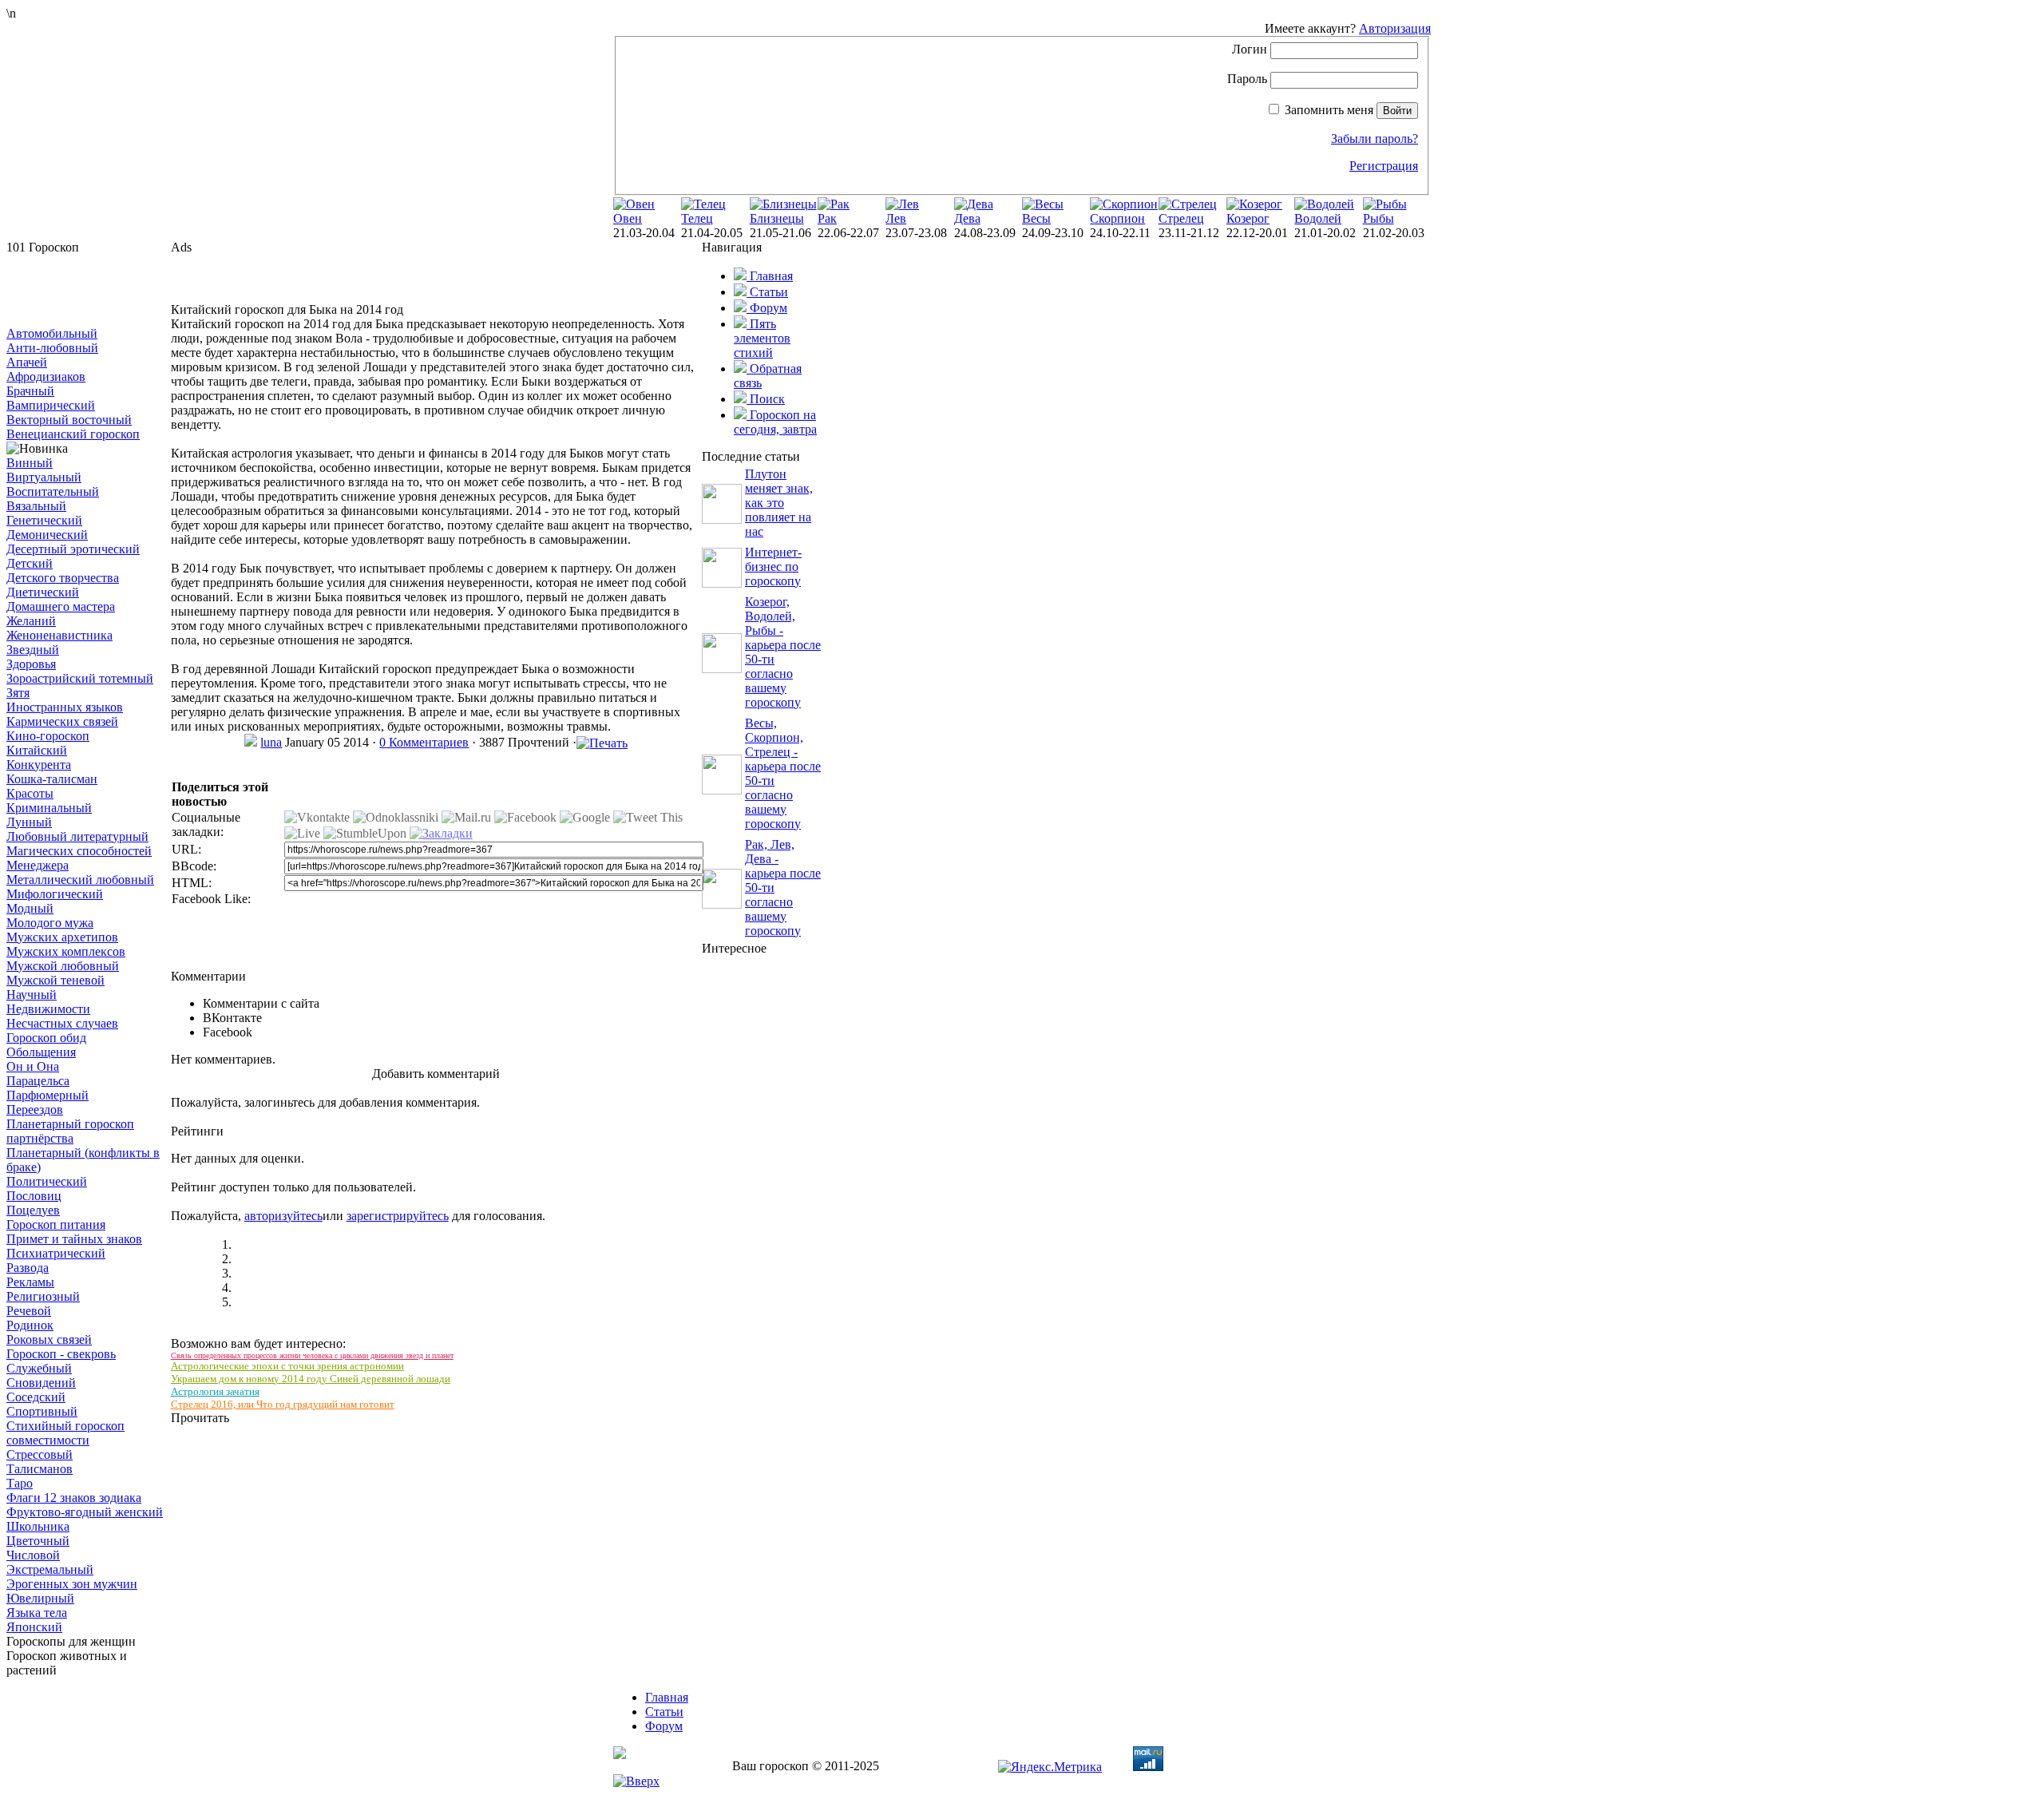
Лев (896, 218)
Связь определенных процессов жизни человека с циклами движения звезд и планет (312, 1355)
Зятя (18, 693)
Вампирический (51, 405)
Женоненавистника (59, 635)
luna (271, 742)
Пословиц (34, 1196)
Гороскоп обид (46, 1038)
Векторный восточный (69, 420)
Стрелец (1181, 218)
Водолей (1318, 218)
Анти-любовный (52, 348)
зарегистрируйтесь (398, 1216)
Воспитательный (53, 491)
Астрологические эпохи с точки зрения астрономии (287, 1366)
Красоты (30, 793)
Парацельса (38, 1081)
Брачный (30, 391)
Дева (967, 218)
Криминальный (49, 808)
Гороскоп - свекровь (61, 1354)
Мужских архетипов (62, 937)
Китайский (37, 750)
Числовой (33, 1555)
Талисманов (40, 1469)
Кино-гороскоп (48, 736)
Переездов (35, 1109)
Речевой (29, 1311)
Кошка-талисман (52, 779)
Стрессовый (40, 1454)
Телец (697, 218)
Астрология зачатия (215, 1391)
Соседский (36, 1397)
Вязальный (36, 506)
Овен (628, 218)
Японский (34, 1627)
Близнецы (777, 218)
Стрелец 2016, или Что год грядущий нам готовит (283, 1404)
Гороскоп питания (56, 1224)
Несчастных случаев (62, 1023)
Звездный (33, 650)
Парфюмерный (48, 1095)
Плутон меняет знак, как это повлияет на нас (779, 503)
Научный (32, 995)
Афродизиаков (46, 376)
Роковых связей (49, 1339)
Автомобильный (52, 333)
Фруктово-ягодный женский (85, 1512)
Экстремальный (50, 1569)
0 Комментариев (424, 742)
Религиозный (43, 1296)
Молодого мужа (50, 923)
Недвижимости (48, 1009)
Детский (30, 563)
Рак (827, 218)
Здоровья (31, 664)
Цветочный (38, 1541)
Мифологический (55, 894)
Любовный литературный (77, 836)
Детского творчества (63, 578)
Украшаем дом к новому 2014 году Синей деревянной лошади (311, 1379)
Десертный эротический (73, 549)
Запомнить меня (1329, 110)
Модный (30, 908)
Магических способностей (79, 851)
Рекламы (30, 1282)
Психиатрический (56, 1253)
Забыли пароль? (1375, 139)
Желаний (31, 621)
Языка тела (37, 1613)
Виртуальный (44, 477)
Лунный (29, 822)
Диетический (43, 592)
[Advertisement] (86, 291)
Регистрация (1384, 166)
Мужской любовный (63, 966)
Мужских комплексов (66, 951)
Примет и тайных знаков (74, 1239)
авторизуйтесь (283, 1216)
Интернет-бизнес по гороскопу (773, 567)
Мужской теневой (55, 980)
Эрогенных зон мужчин (72, 1584)
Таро (20, 1483)
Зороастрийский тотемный (80, 678)
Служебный (39, 1368)
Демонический (47, 535)
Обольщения (41, 1052)
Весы (1036, 218)
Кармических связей (62, 721)
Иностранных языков (65, 707)
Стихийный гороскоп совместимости (65, 1433)
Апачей (27, 362)
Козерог (1248, 218)
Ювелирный (40, 1598)
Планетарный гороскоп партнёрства (70, 1131)
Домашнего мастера (61, 606)
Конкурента (39, 765)
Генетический (44, 520)
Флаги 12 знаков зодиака (74, 1498)
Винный (30, 463)
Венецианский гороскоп (73, 434)
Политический (47, 1181)
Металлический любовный (80, 880)
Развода (28, 1268)
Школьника (38, 1526)
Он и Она (33, 1066)
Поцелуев (33, 1210)
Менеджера (38, 865)
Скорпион (1117, 218)
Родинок (30, 1325)
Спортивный (42, 1411)
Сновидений (41, 1383)
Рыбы (1379, 218)
